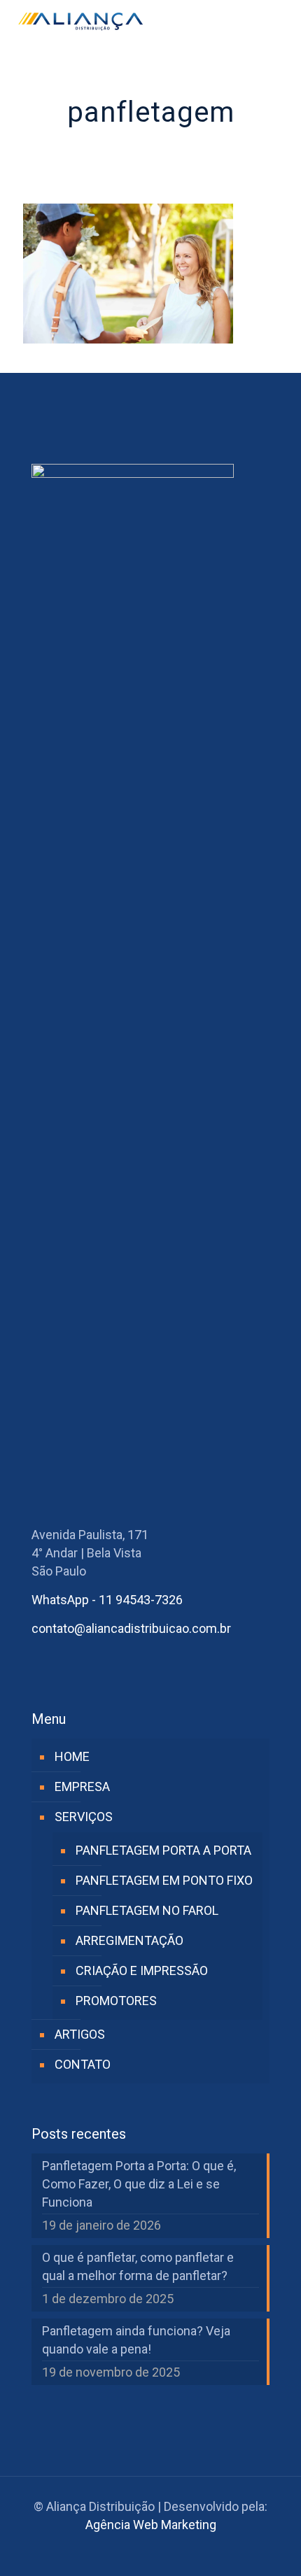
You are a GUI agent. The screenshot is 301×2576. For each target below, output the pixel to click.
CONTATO (83, 2064)
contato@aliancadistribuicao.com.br (131, 1628)
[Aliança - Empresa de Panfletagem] (80, 21)
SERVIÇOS (84, 1817)
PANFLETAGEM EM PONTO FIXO (164, 1880)
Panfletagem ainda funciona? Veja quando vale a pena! (136, 2340)
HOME (72, 1756)
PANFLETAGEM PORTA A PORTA (163, 1850)
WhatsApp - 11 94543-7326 (107, 1600)
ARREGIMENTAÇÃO (129, 1940)
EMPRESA (82, 1786)
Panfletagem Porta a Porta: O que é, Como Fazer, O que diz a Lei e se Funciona (139, 2184)
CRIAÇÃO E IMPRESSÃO (142, 1970)
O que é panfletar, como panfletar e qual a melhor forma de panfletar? (138, 2266)
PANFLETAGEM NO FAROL (147, 1910)
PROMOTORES (116, 2001)
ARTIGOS (80, 2034)
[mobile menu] (282, 21)
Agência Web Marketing (151, 2525)
